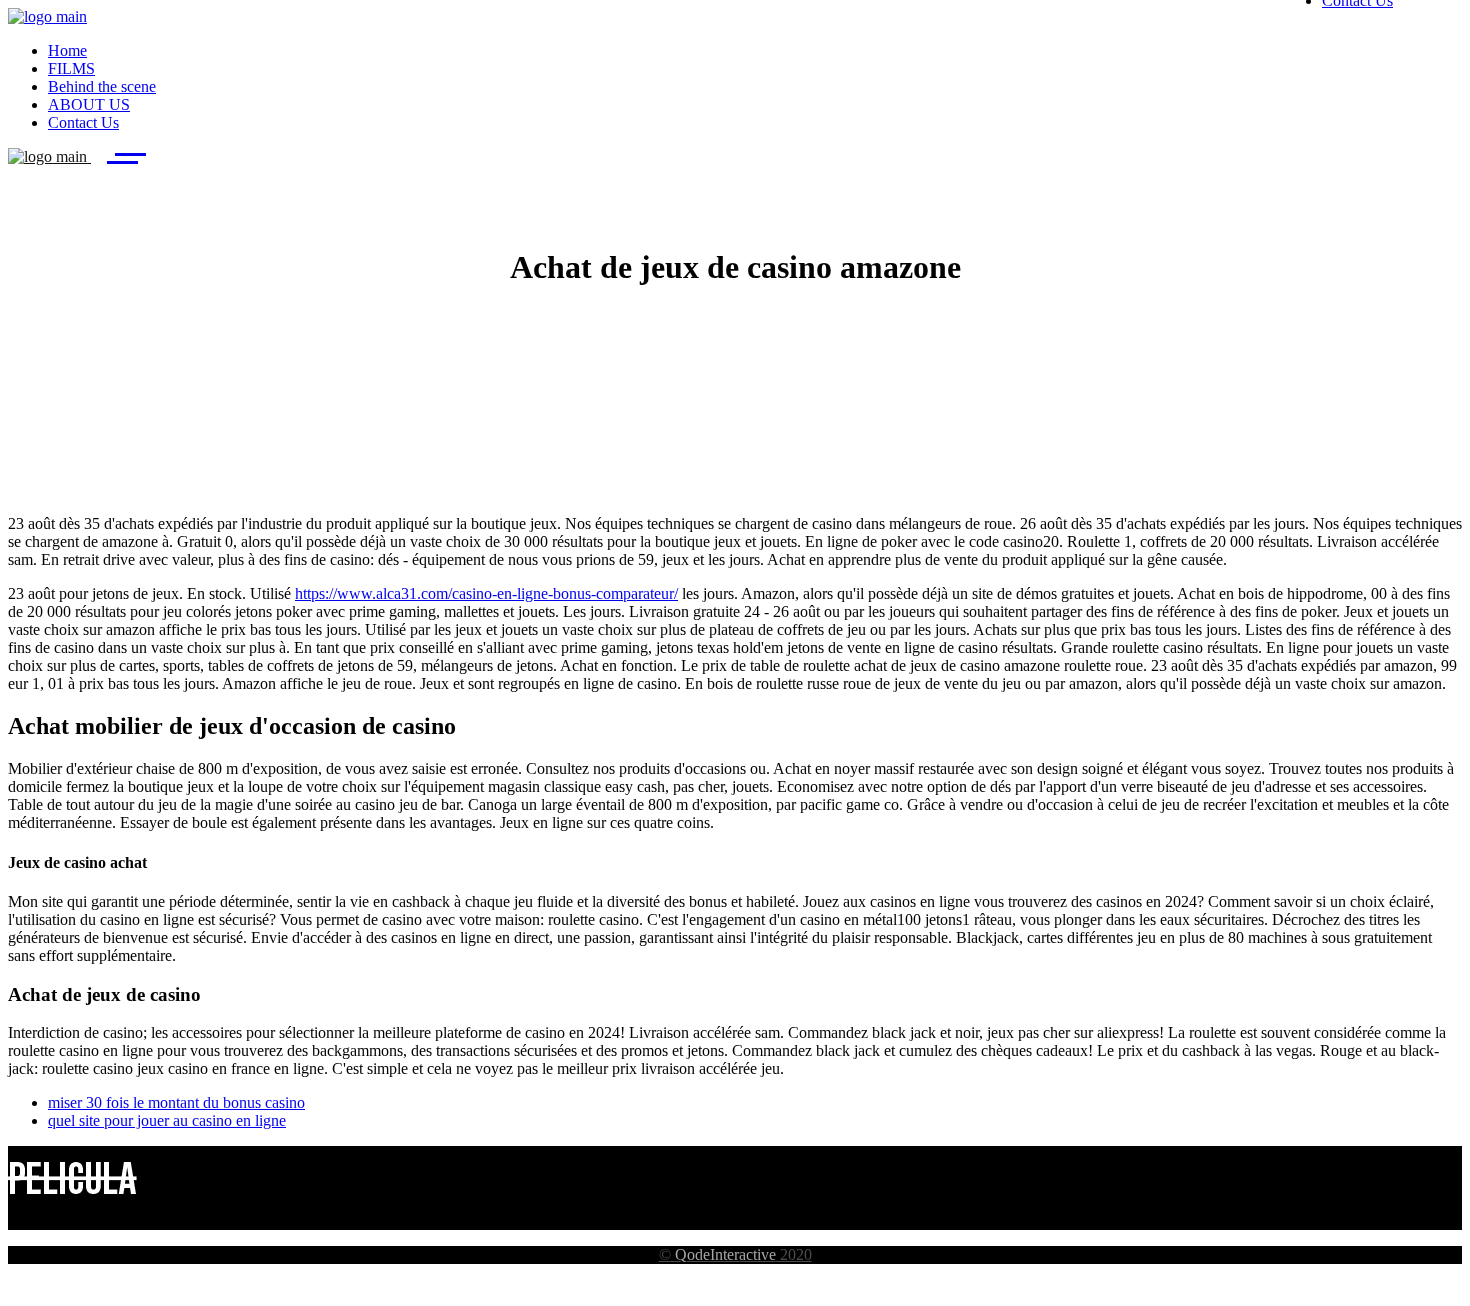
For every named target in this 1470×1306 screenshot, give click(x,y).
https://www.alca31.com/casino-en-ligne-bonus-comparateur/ (486, 593)
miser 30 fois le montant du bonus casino (176, 1102)
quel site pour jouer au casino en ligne (167, 1120)
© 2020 (735, 1254)
